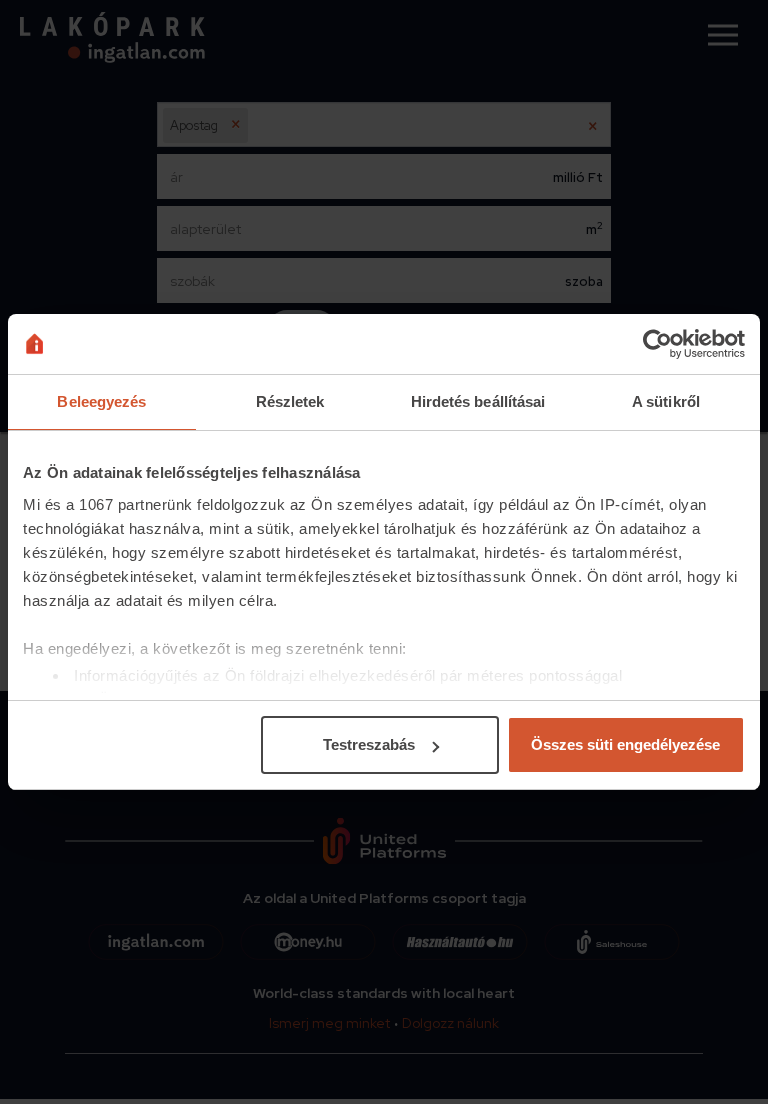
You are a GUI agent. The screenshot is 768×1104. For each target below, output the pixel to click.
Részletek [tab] (290, 401)
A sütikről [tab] (666, 401)
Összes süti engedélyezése (625, 744)
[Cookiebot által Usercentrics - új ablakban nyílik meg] (657, 344)
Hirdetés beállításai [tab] (478, 401)
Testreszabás (369, 744)
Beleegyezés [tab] (101, 401)
